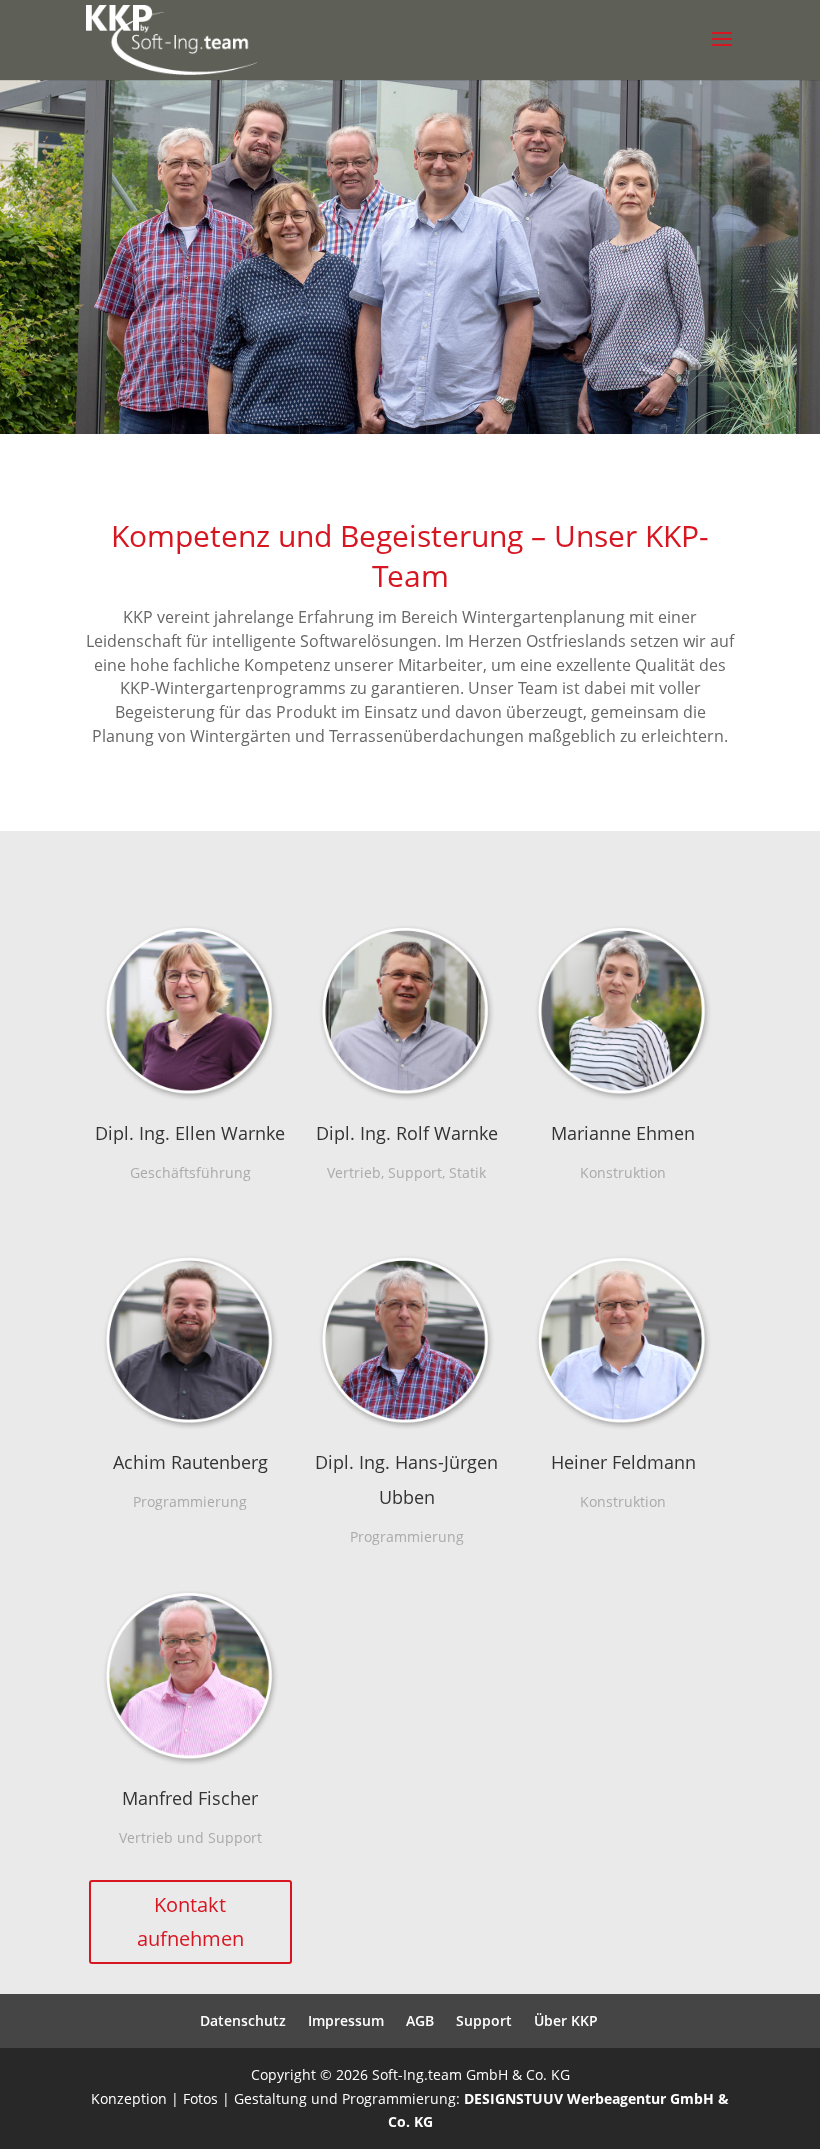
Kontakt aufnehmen (190, 1921)
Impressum (346, 2020)
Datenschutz (243, 2020)
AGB (420, 2020)
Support (484, 2020)
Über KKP (566, 2020)
